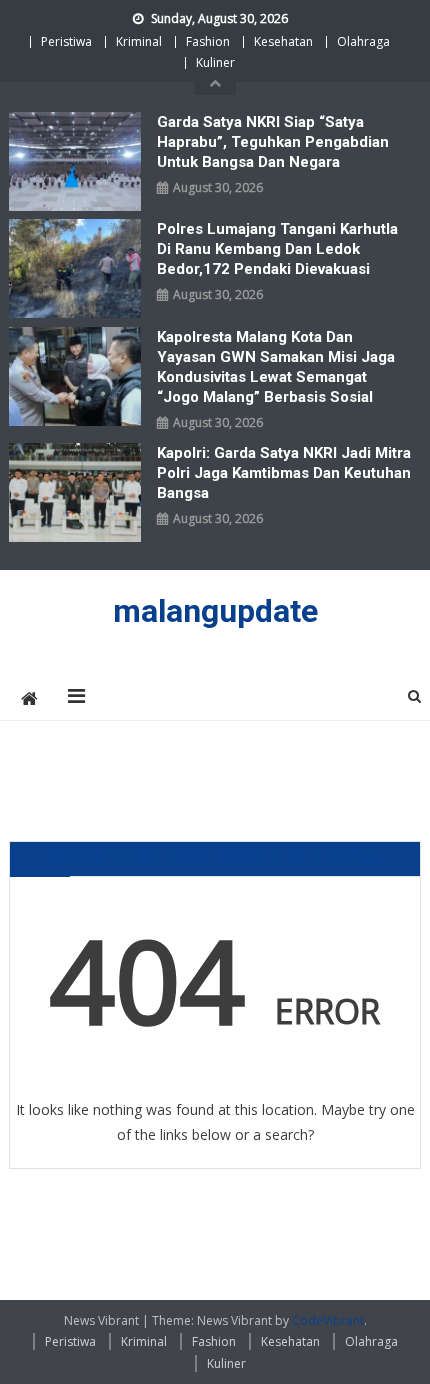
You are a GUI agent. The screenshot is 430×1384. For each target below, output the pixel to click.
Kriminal (139, 41)
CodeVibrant (328, 1320)
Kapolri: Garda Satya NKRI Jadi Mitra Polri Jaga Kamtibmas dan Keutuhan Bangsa (284, 473)
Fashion (208, 41)
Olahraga (363, 41)
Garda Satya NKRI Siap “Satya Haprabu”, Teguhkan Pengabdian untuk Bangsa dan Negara (273, 142)
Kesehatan (283, 41)
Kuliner (215, 62)
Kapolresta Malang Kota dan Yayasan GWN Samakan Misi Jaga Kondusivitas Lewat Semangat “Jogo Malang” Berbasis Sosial (276, 367)
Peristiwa (66, 41)
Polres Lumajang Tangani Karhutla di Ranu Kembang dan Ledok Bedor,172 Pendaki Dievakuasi (277, 249)
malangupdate (215, 611)
